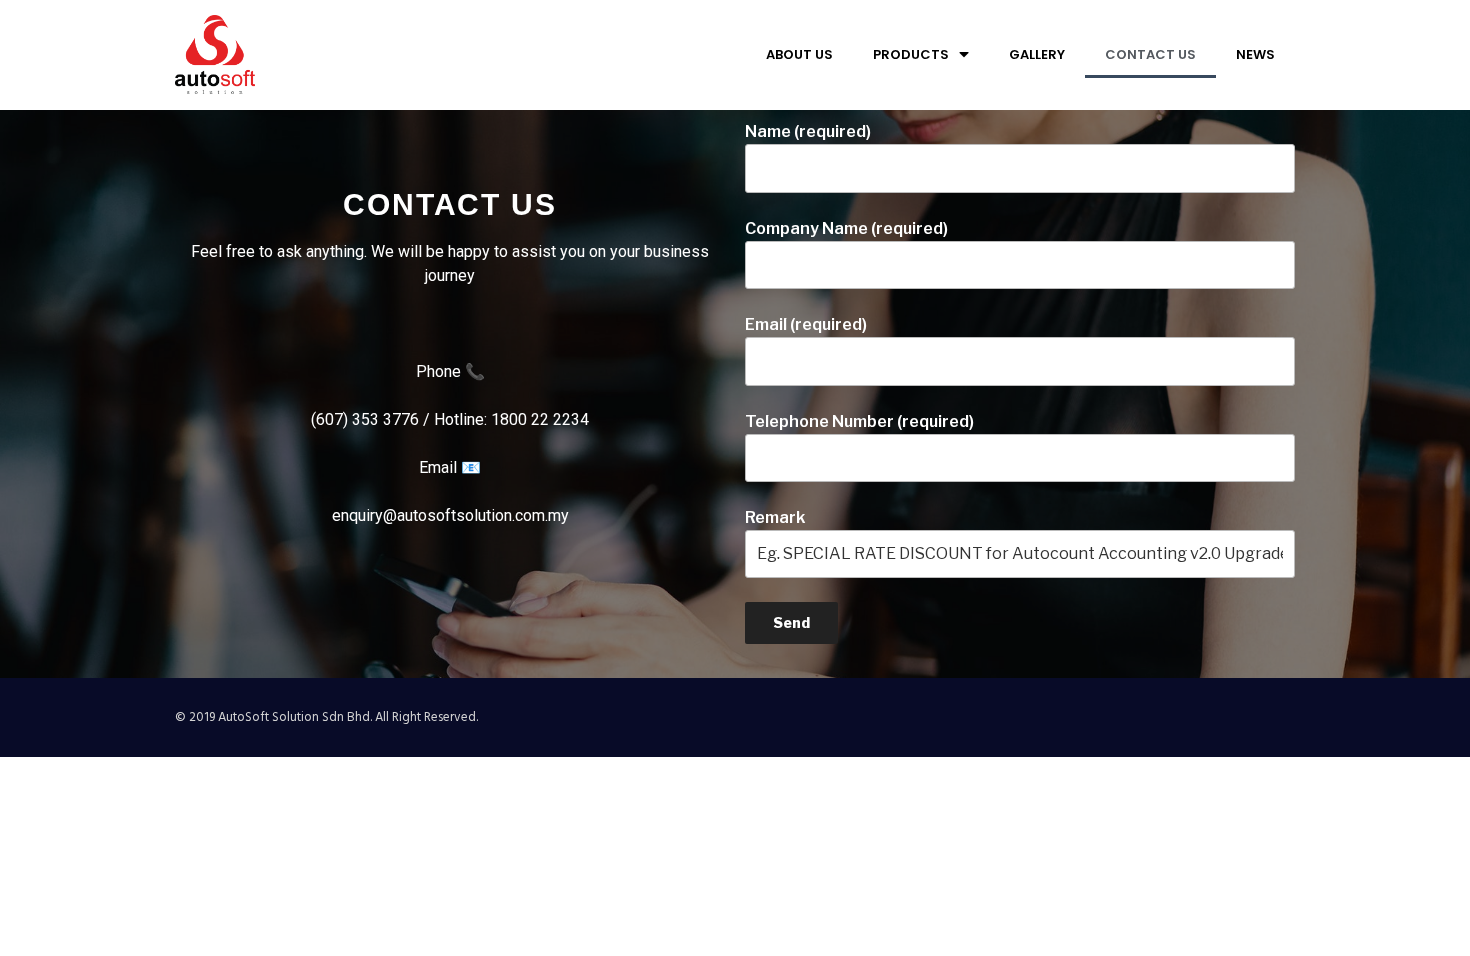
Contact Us (1150, 54)
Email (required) (806, 324)
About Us (799, 54)
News (1255, 54)
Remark (775, 517)
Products (911, 54)
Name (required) (808, 131)
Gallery (1037, 54)
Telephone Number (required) (859, 421)
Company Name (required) (846, 228)
